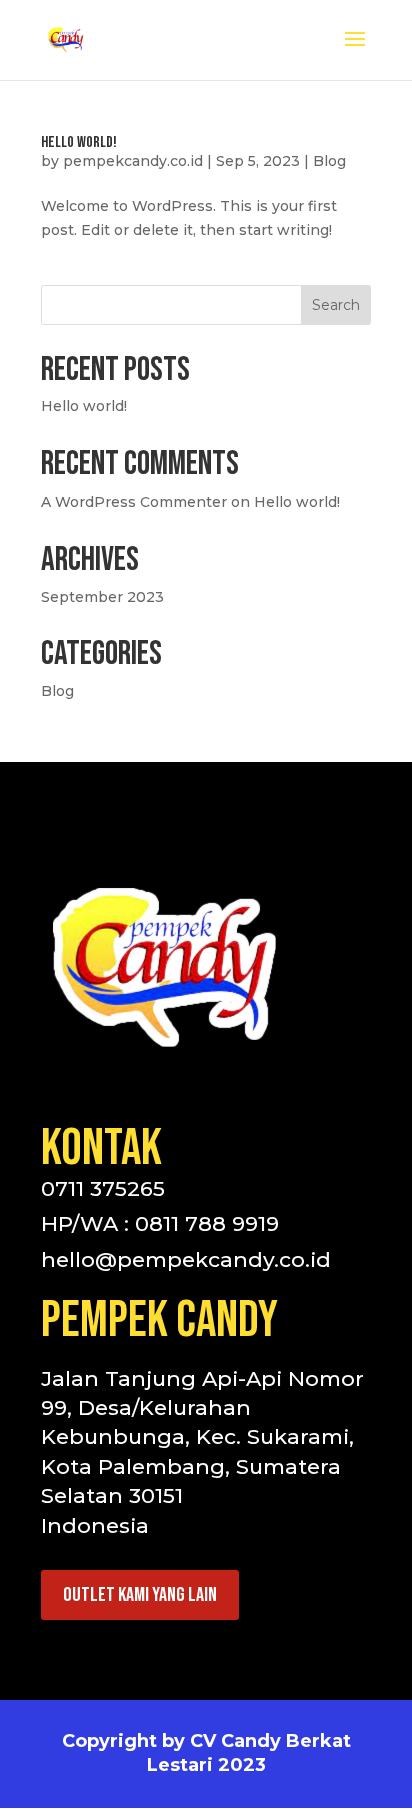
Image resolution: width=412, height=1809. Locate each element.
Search (336, 305)
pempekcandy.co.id (133, 161)
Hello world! (79, 142)
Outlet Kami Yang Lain (140, 1595)
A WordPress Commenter (134, 502)
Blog (329, 161)
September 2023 (102, 597)
